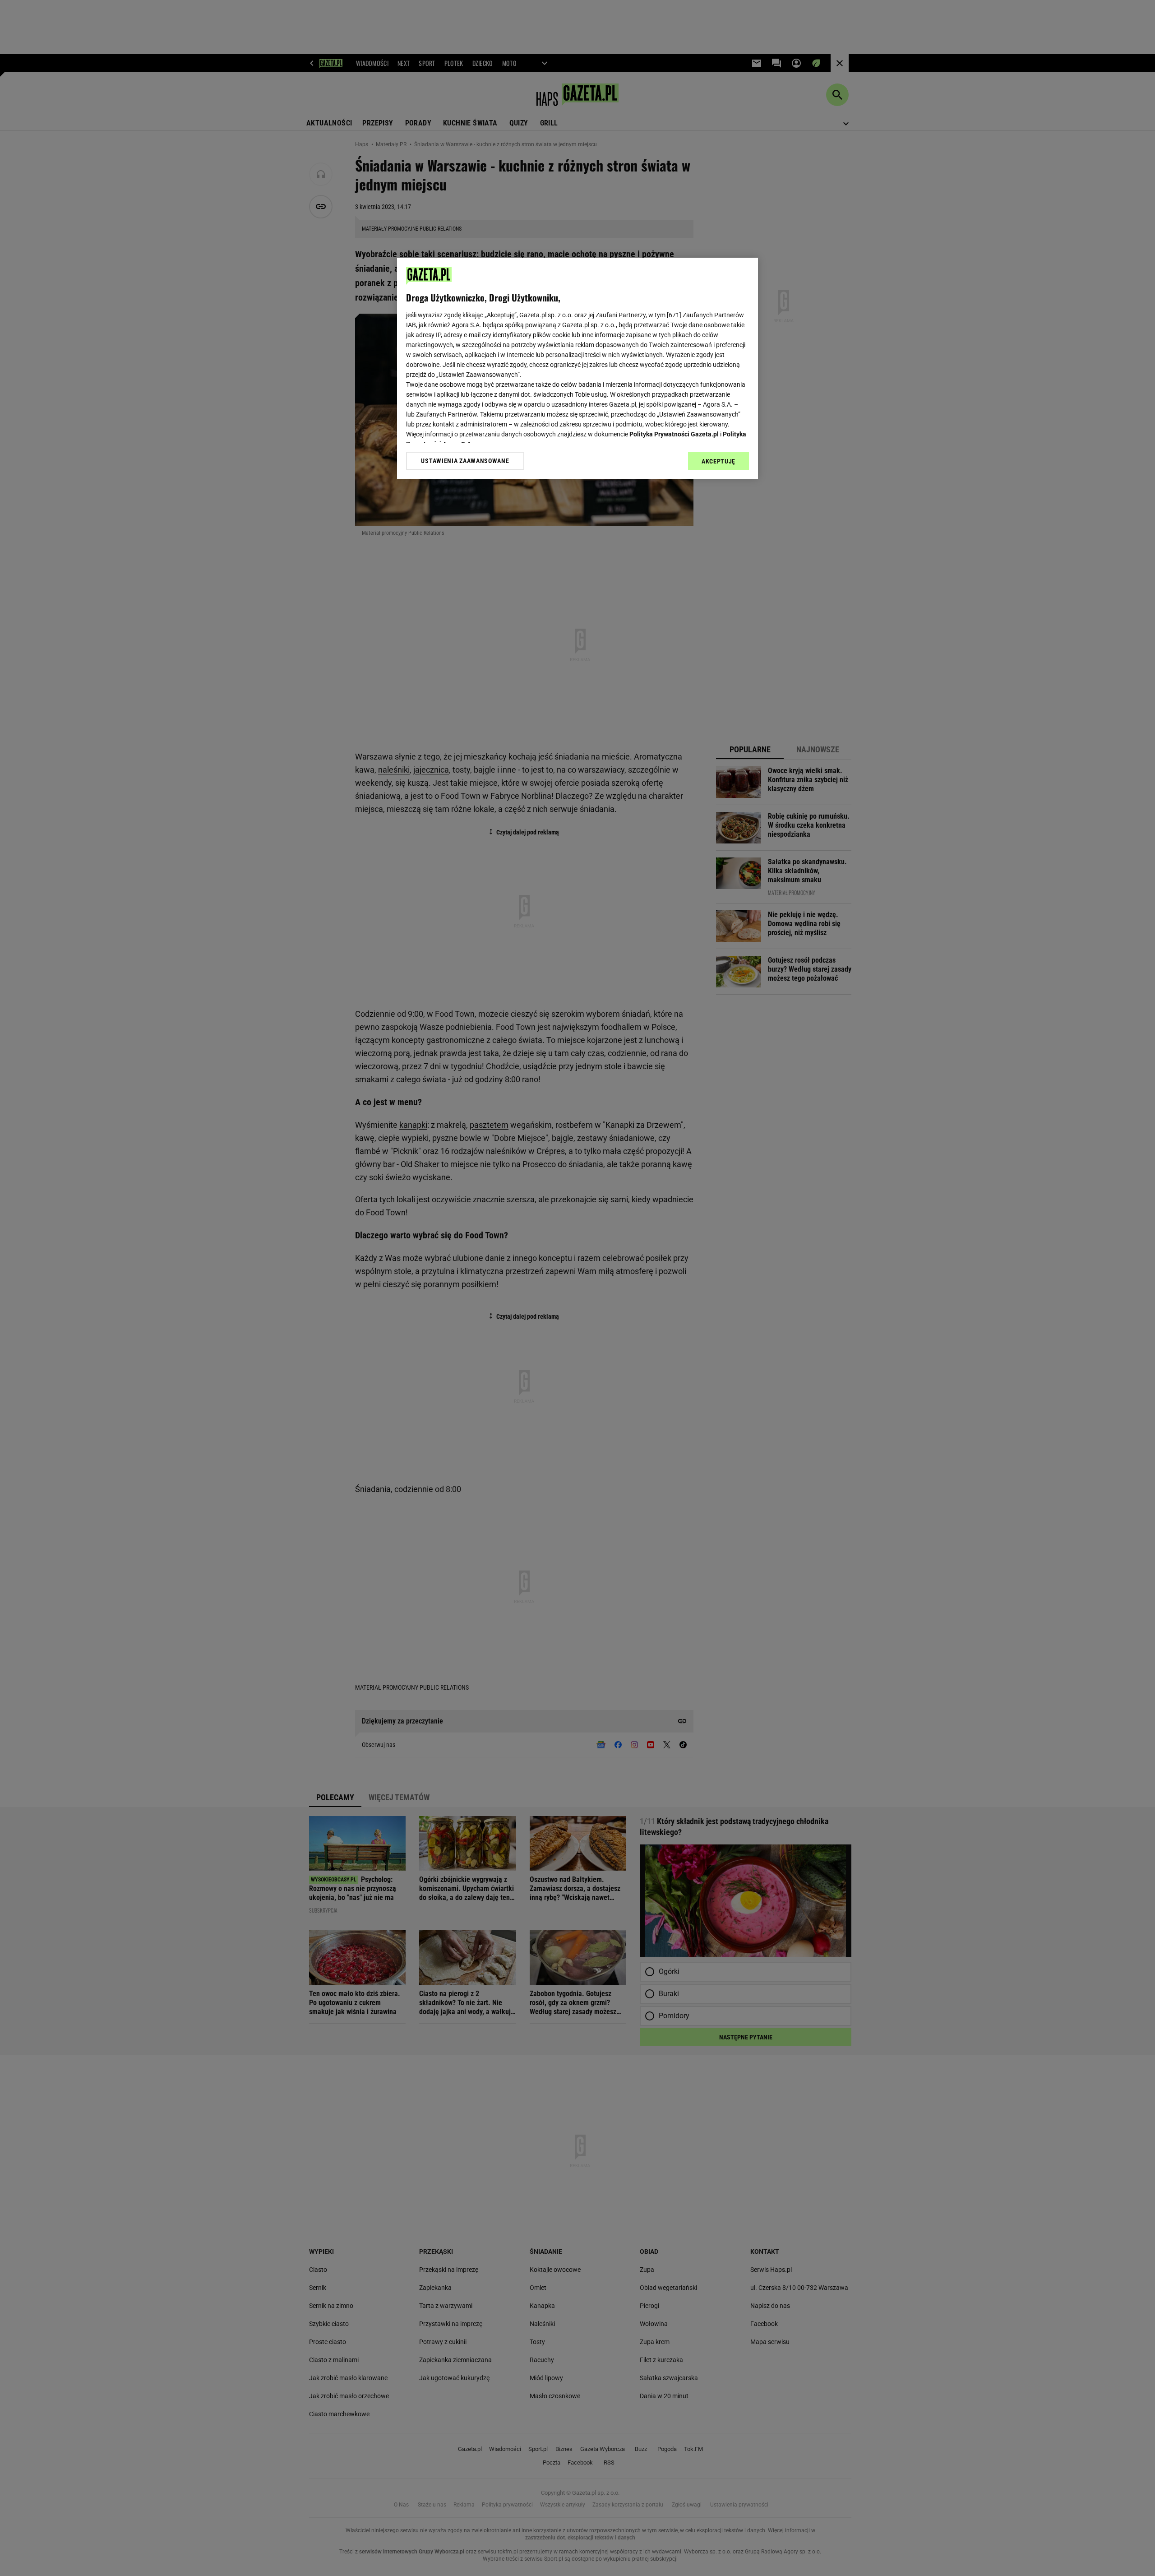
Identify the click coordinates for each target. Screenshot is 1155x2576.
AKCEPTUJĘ (718, 461)
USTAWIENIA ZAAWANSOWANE (465, 461)
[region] (577, 368)
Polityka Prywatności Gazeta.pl (674, 434)
